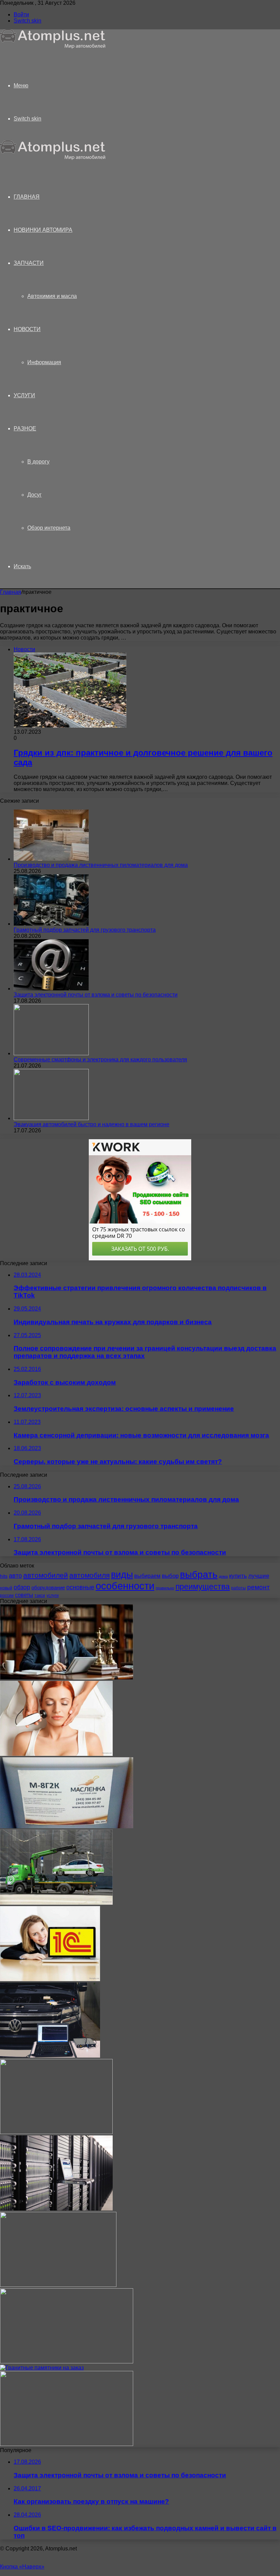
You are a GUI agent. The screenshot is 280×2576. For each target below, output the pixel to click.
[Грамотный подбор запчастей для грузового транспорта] (51, 924)
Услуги (24, 395)
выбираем (147, 1576)
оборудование (48, 1588)
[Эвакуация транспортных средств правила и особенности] (56, 1903)
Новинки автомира (43, 230)
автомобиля (89, 1575)
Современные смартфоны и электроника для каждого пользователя (100, 1060)
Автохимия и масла (52, 296)
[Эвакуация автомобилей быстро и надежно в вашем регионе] (51, 1118)
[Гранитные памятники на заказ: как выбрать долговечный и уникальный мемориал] (42, 2368)
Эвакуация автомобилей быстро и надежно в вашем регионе (92, 1124)
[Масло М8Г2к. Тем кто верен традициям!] (67, 1826)
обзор (22, 1587)
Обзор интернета (49, 528)
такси (40, 1595)
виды (122, 1575)
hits (4, 1576)
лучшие (259, 1576)
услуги (53, 1595)
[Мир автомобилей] (53, 47)
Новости (27, 329)
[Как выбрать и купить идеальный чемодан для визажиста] (58, 2285)
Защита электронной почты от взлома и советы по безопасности (96, 995)
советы (24, 1595)
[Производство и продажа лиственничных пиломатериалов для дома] (51, 859)
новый (6, 1588)
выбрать (199, 1574)
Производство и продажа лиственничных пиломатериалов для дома (101, 865)
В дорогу (38, 462)
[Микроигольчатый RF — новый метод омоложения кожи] (56, 1754)
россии (7, 1595)
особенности (125, 1586)
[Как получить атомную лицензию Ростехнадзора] (67, 2444)
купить (238, 1576)
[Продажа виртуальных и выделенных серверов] (56, 2209)
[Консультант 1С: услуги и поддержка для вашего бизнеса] (50, 1979)
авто (15, 1576)
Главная (11, 592)
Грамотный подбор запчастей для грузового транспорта (85, 930)
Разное (25, 428)
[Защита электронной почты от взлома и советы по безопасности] (51, 989)
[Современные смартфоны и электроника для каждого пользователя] (51, 1053)
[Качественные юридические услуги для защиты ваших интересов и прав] (67, 1678)
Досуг (34, 495)
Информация (44, 362)
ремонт (258, 1587)
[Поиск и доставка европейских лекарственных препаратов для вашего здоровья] (67, 2362)
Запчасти (29, 263)
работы (239, 1588)
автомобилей (46, 1575)
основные (80, 1587)
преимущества (203, 1587)
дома (223, 1576)
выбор (170, 1576)
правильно (165, 1588)
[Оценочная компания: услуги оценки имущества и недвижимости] (56, 2132)
